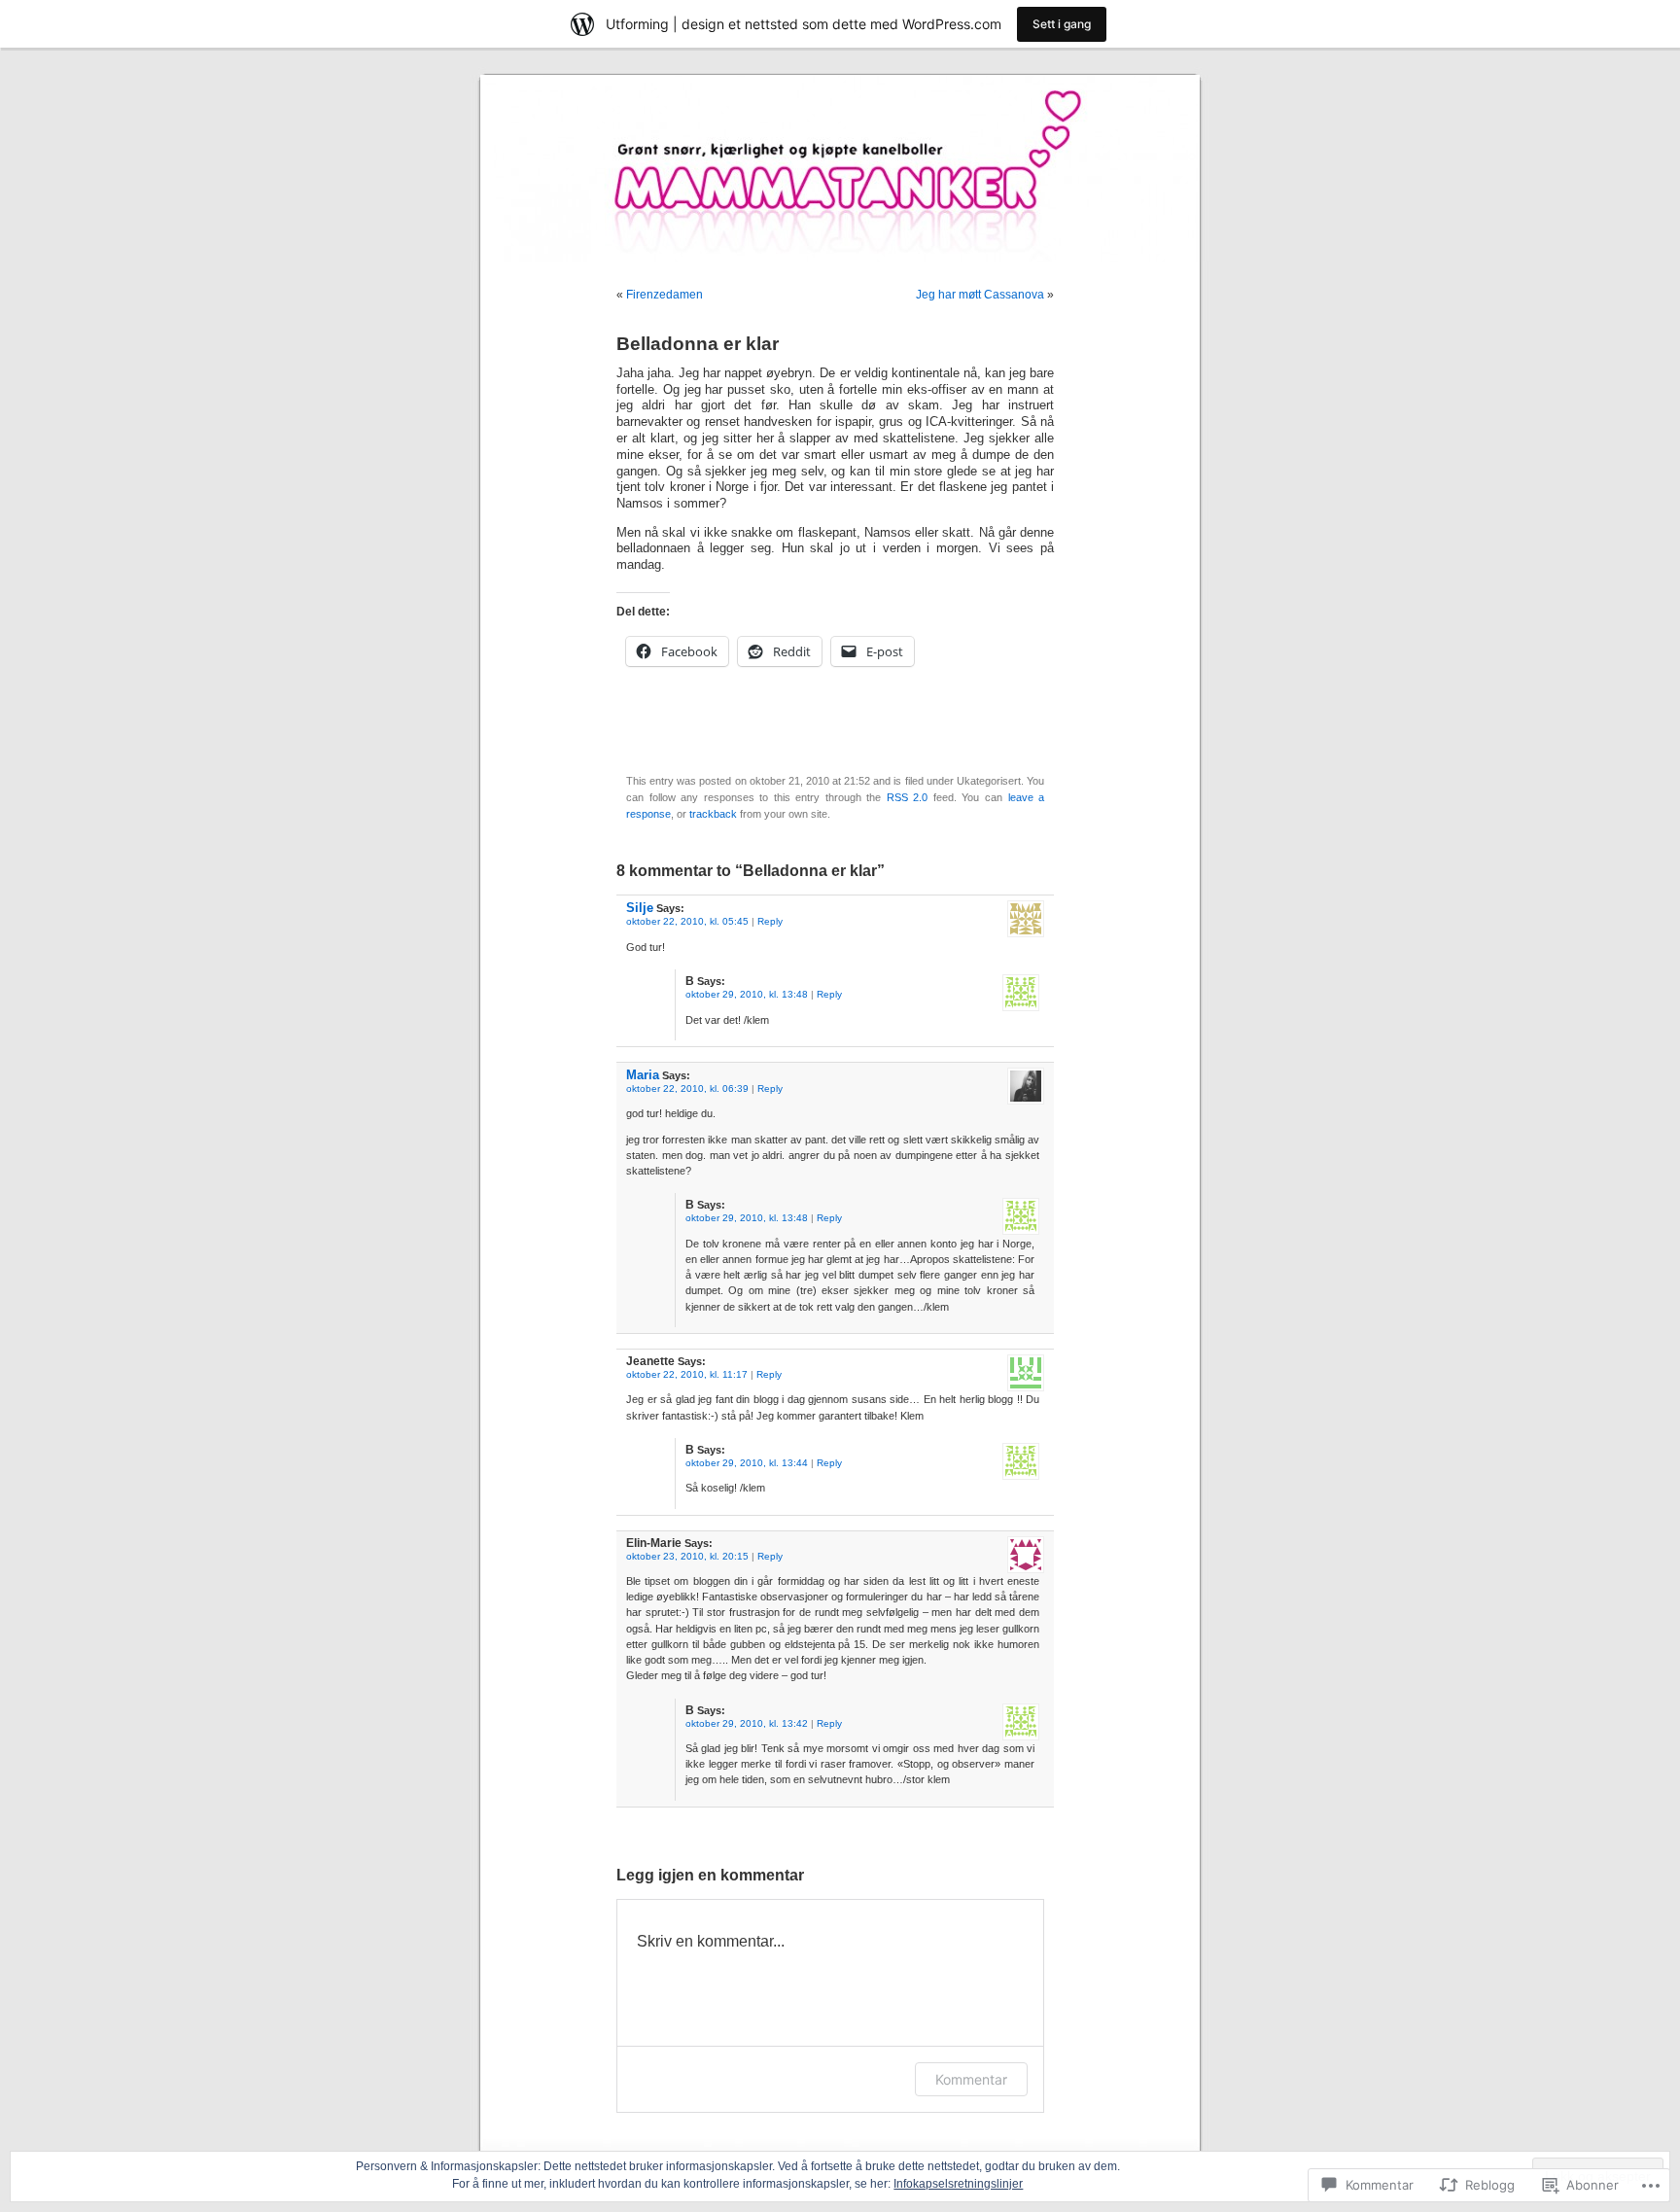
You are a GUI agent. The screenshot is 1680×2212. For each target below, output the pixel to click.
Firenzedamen (665, 295)
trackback (713, 814)
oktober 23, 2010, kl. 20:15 (687, 1556)
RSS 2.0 (908, 797)
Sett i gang (1062, 24)
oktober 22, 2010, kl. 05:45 (687, 921)
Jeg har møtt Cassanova (980, 295)
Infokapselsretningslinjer (958, 2184)
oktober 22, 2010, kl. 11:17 (687, 1374)
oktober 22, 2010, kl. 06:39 (687, 1088)
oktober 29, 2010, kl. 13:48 (747, 994)
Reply (770, 921)
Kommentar (971, 2079)
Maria (643, 1075)
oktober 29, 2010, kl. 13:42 (747, 1723)
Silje (640, 908)
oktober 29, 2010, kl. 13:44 (747, 1463)
